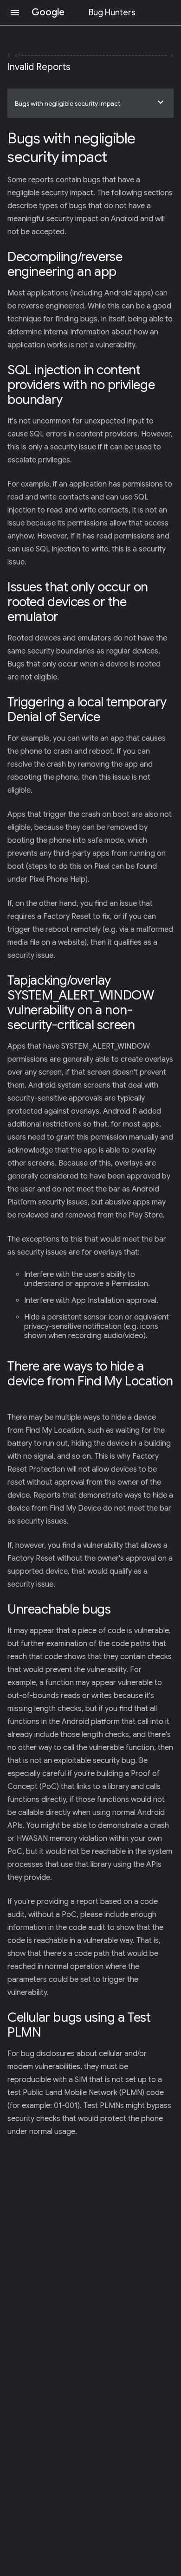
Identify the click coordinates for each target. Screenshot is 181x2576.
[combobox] (90, 103)
